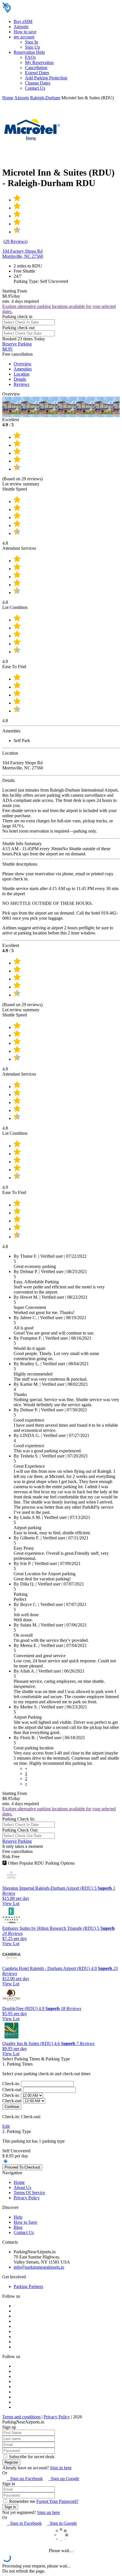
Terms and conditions (21, 2417)
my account (24, 37)
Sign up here (49, 2512)
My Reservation (39, 62)
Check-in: (12, 2084)
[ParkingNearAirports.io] (38, 12)
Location (22, 374)
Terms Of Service (29, 2193)
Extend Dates (37, 73)
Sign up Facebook (25, 2479)
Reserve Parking (17, 1841)
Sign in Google (62, 2523)
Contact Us (35, 88)
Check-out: (13, 2090)
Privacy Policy (27, 2198)
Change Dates (38, 83)
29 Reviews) (16, 241)
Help (18, 2217)
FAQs (30, 57)
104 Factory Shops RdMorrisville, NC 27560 (23, 254)
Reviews (21, 384)
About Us (22, 2187)
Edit (6, 2126)
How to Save (25, 2222)
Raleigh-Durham (45, 98)
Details (20, 379)
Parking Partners (28, 2286)
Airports (21, 27)
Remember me (22, 2501)
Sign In (31, 42)
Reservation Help (29, 52)
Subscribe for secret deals (31, 2457)
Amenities (23, 369)
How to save (25, 32)
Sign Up (32, 47)
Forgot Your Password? (57, 2501)
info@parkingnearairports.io (39, 2267)
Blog (18, 2227)
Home (8, 98)
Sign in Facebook (24, 2523)
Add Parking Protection (46, 78)
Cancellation (36, 68)
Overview (23, 364)
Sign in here (61, 2468)
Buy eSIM (23, 21)
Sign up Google (64, 2479)
